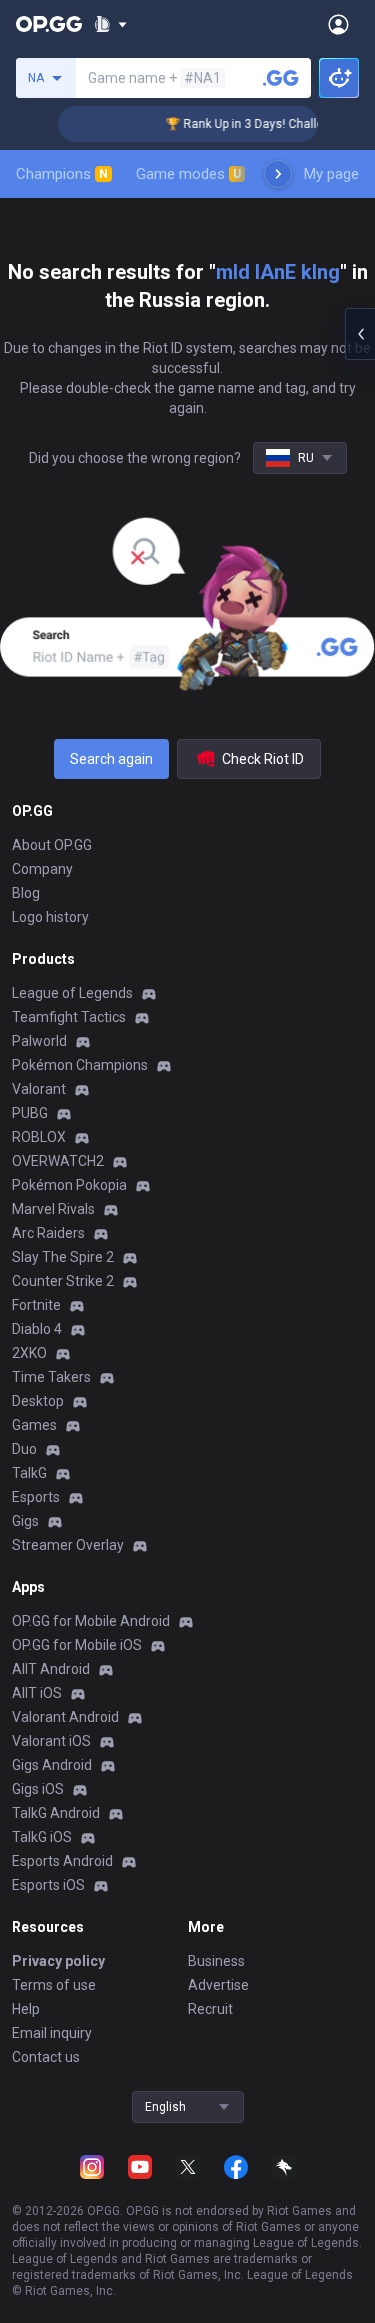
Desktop (38, 1401)
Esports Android (62, 1861)
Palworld (39, 1041)
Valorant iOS (51, 1741)
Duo (24, 1449)
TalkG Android (56, 1813)
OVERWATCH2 (58, 1161)
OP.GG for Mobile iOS (77, 1645)
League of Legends (72, 993)
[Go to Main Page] (49, 24)
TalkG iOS (42, 1837)
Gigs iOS (38, 1789)
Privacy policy (58, 1961)
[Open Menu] (338, 24)
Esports (36, 1497)
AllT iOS (37, 1693)
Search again (111, 759)
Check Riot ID (263, 759)
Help (26, 2009)
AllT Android (51, 1669)
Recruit (210, 2009)
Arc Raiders (48, 1233)
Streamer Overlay (68, 1545)
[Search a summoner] (281, 78)
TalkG (29, 1473)
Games (34, 1425)
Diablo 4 (37, 1329)
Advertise (218, 1985)
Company (42, 869)
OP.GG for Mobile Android (91, 1621)
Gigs (25, 1521)
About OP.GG (52, 845)
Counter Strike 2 (63, 1281)
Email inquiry (52, 2033)
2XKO (29, 1353)
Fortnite (36, 1305)
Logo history (50, 917)
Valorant (39, 1089)
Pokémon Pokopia (69, 1185)
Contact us (46, 2057)
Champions (62, 174)
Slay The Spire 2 (63, 1257)
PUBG (30, 1113)
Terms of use (54, 1985)
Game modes (188, 174)
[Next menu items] (278, 174)
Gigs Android (52, 1765)
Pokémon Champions (80, 1065)
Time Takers (51, 1377)
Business (216, 1961)
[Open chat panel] (360, 334)
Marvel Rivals (53, 1209)
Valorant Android (65, 1717)
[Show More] (110, 24)
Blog (26, 893)
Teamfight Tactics (69, 1017)
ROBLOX (39, 1137)
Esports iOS (48, 1885)
